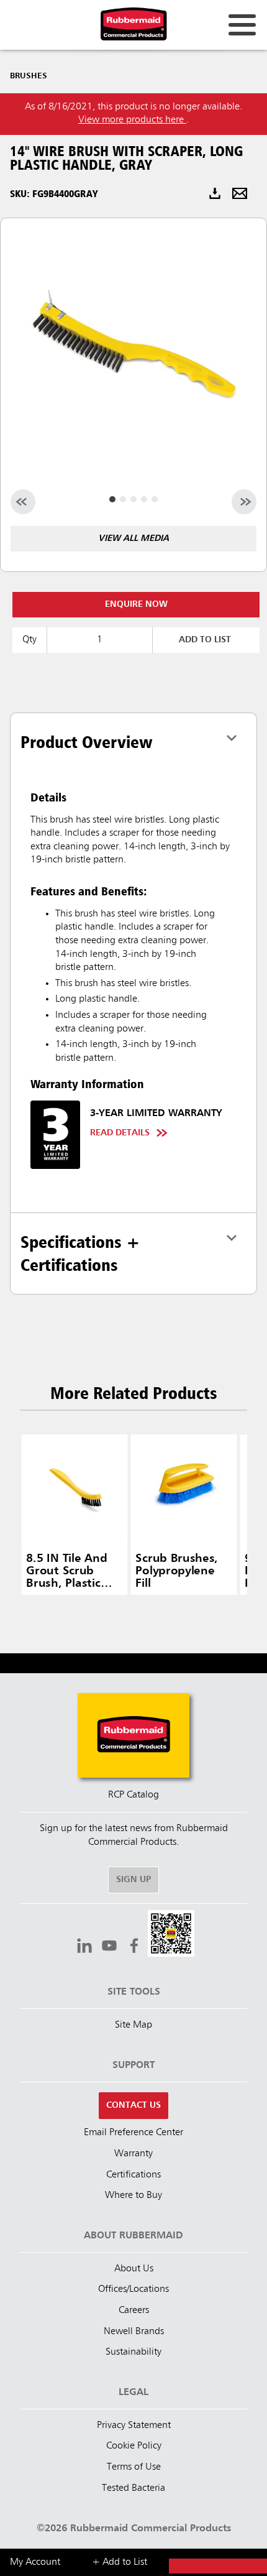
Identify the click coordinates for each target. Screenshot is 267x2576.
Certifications (133, 2175)
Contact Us (133, 2105)
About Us (134, 2269)
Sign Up (133, 1880)
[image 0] (112, 499)
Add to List (205, 640)
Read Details (120, 1133)
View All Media (133, 538)
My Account (35, 2562)
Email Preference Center (133, 2133)
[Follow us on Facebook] (134, 1947)
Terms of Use (134, 2467)
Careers (134, 2311)
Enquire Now (136, 604)
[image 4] (155, 499)
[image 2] (133, 499)
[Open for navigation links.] (242, 25)
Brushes (29, 76)
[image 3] (144, 499)
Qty (29, 640)
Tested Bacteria (133, 2488)
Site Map (133, 2025)
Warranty (133, 2154)
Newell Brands (134, 2332)
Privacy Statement (134, 2426)
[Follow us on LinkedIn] (84, 1947)
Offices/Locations (133, 2289)
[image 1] (123, 499)
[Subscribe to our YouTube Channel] (109, 1947)
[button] (171, 1935)
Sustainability (133, 2352)
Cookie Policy (134, 2446)
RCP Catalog (133, 1795)
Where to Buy (133, 2195)
